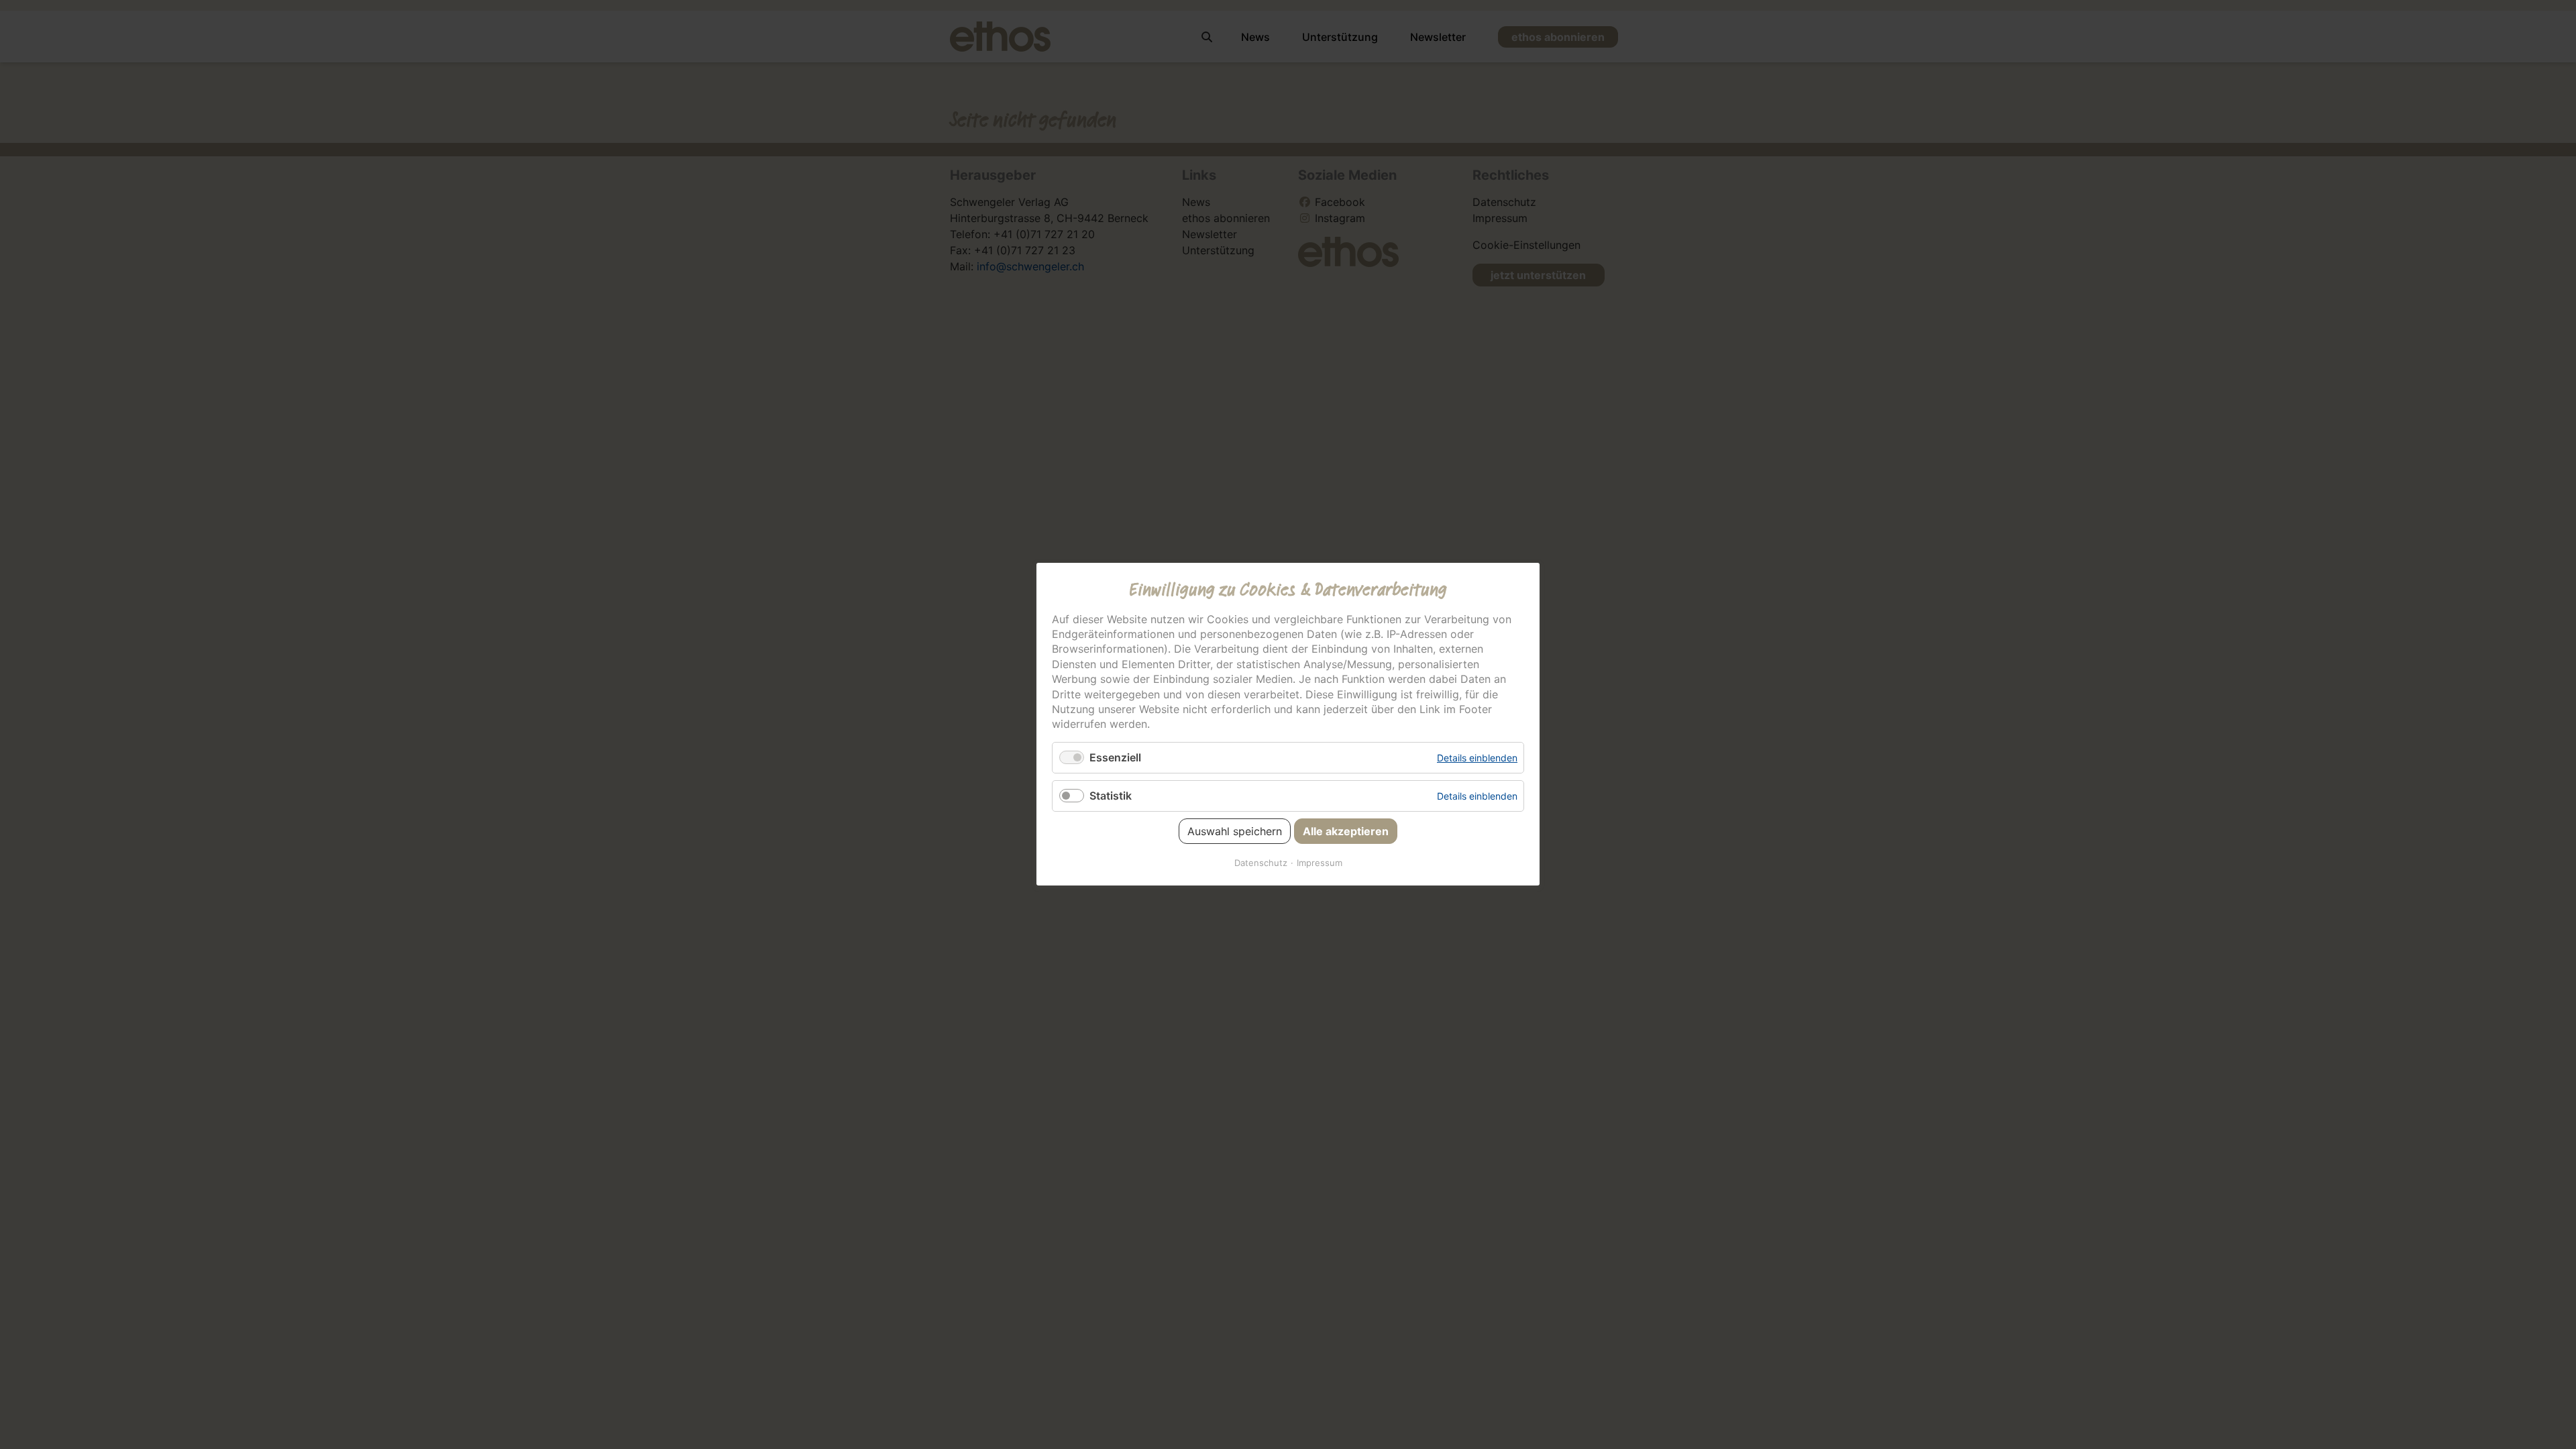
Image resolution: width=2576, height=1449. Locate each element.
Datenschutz (1261, 863)
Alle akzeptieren (1346, 832)
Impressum (1320, 863)
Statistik (1111, 796)
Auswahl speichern (1235, 832)
